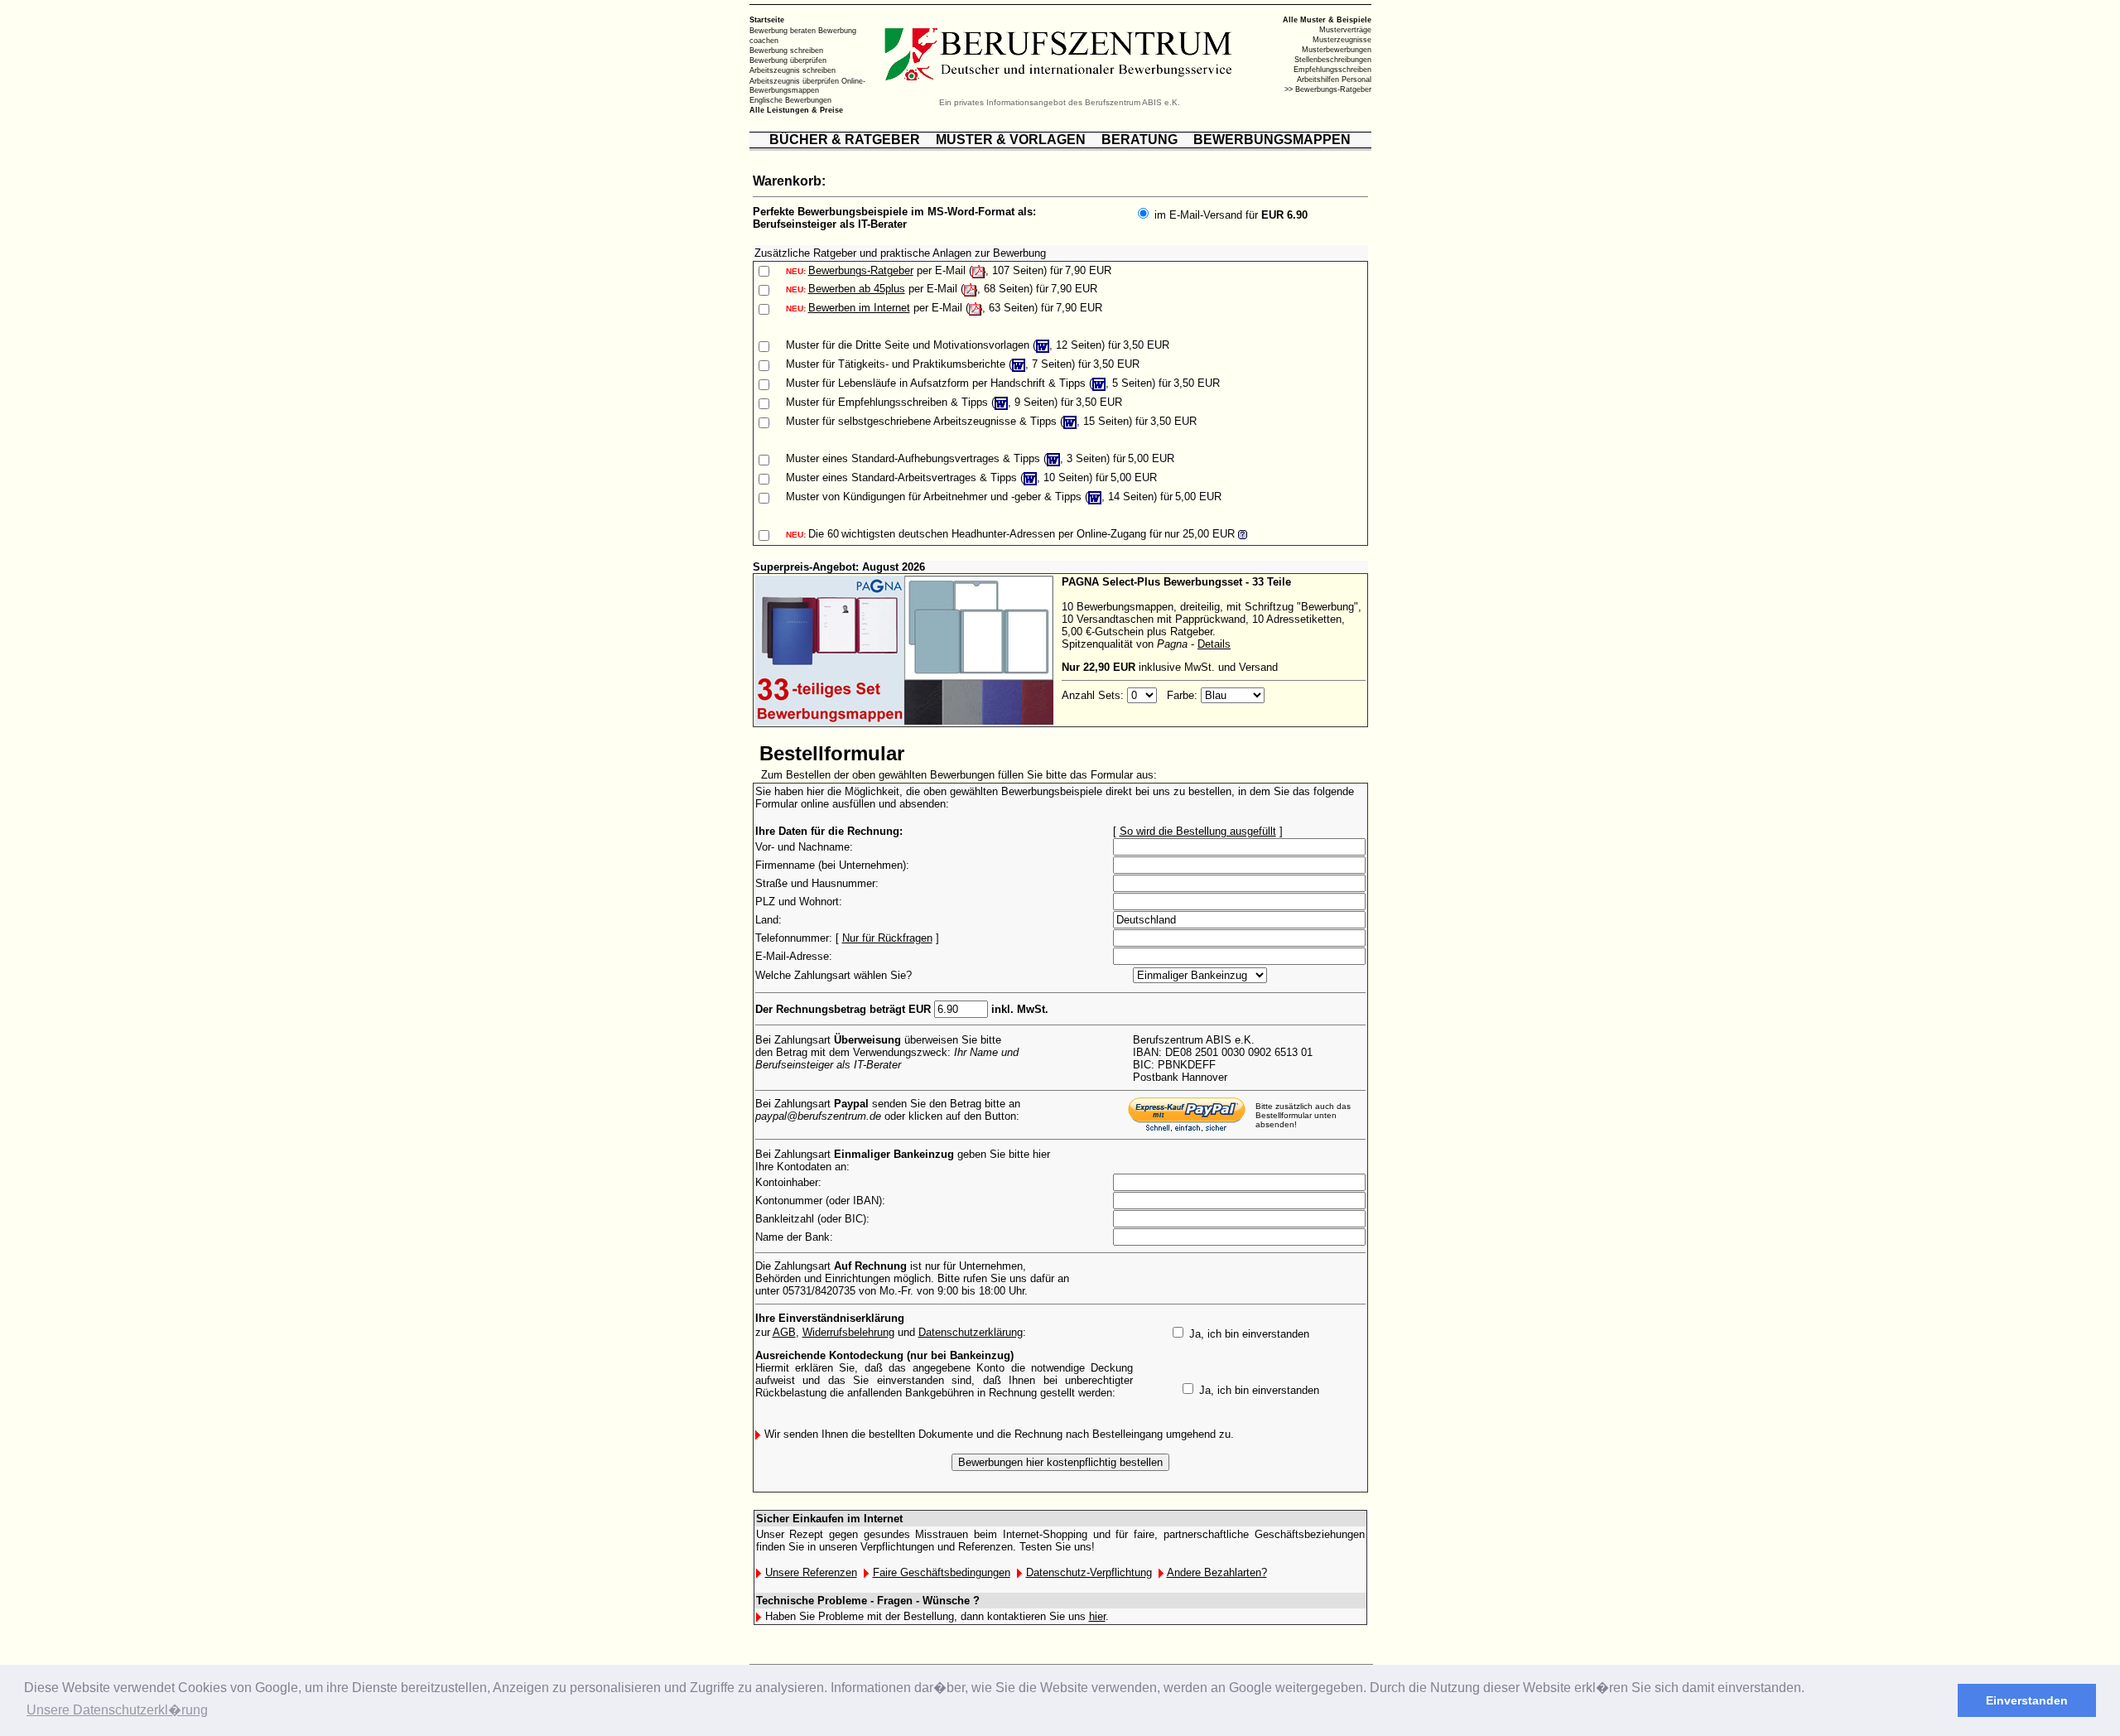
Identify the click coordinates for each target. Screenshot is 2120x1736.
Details (1214, 644)
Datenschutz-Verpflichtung (1089, 1572)
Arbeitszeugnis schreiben (793, 70)
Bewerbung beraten (783, 31)
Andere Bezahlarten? (1217, 1572)
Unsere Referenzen (811, 1572)
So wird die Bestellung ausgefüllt (1198, 831)
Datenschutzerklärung (971, 1332)
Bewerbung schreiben (786, 51)
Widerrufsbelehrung (848, 1332)
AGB (784, 1332)
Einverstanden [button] (2027, 1700)
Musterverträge (1345, 30)
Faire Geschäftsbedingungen (942, 1572)
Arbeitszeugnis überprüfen (794, 80)
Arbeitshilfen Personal (1334, 80)
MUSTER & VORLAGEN (1011, 140)
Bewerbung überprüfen (788, 60)
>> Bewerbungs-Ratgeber (1328, 89)
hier (1097, 1616)
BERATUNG (1139, 140)
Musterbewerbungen (1337, 50)
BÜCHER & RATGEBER (845, 140)
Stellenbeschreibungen (1333, 60)
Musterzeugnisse (1342, 40)
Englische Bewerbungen (790, 100)
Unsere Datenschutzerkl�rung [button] (117, 1710)
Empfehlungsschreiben (1332, 70)
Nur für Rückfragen (887, 938)
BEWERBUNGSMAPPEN (1272, 140)
